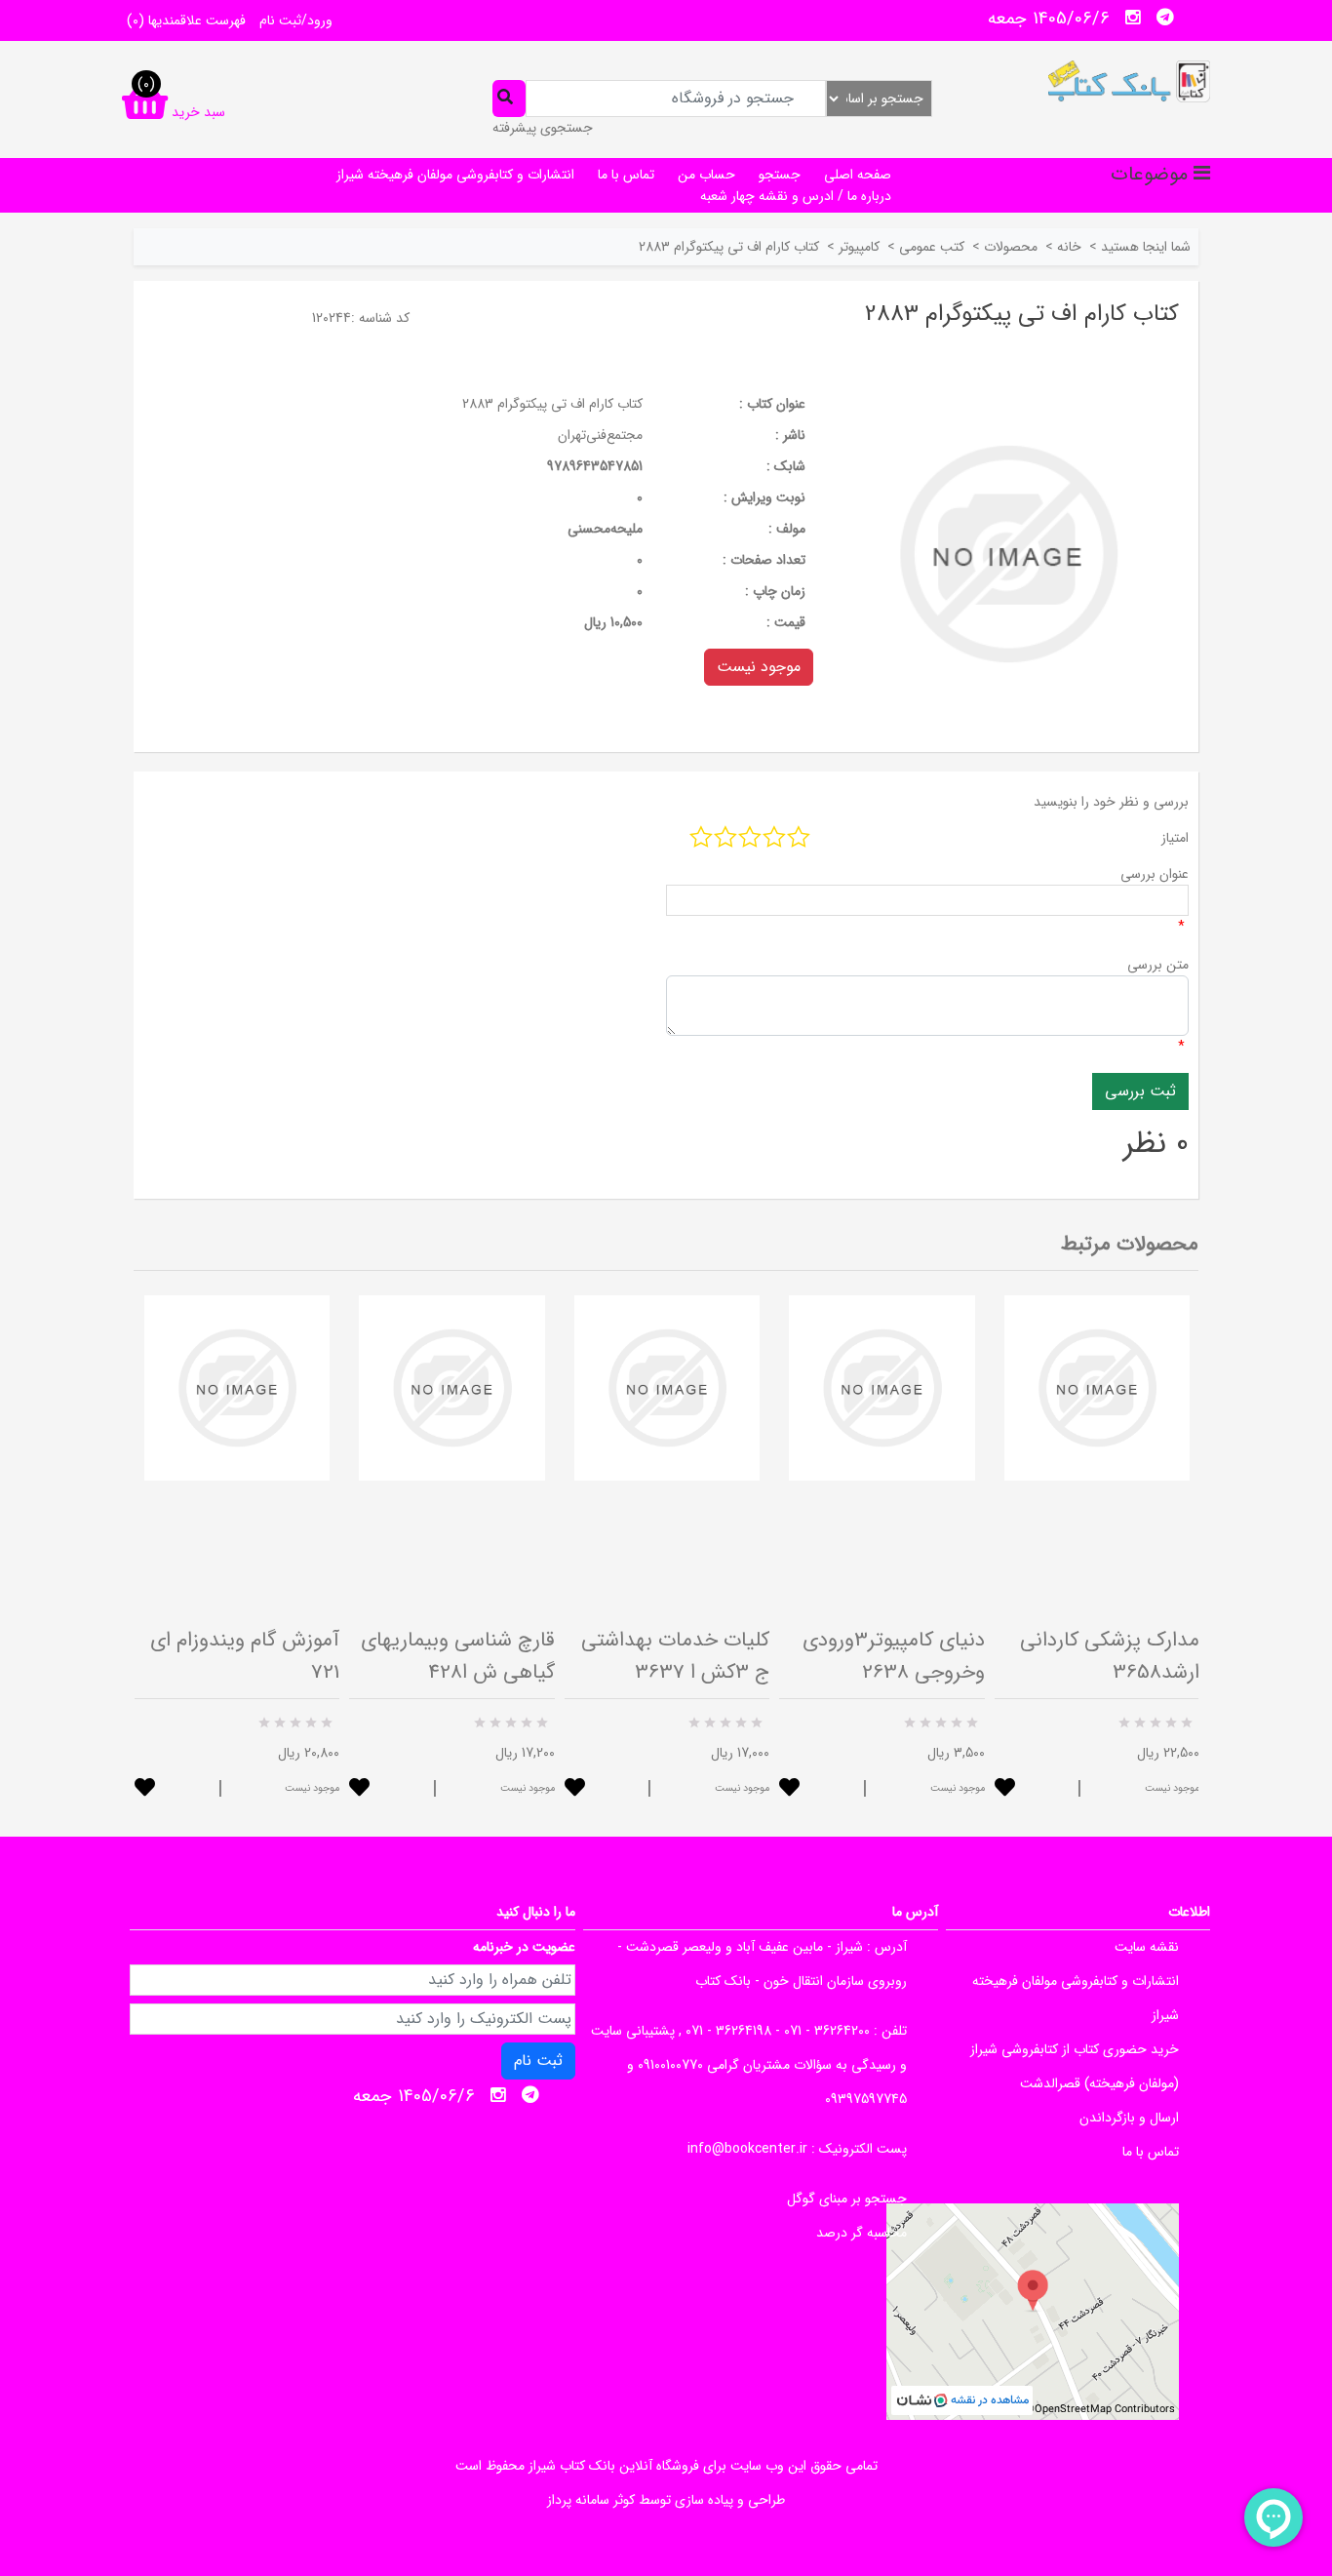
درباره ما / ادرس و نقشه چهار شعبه (796, 196)
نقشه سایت (1147, 1947)
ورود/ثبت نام (296, 20)
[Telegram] (1165, 18)
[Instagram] (1133, 18)
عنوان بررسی (1155, 874)
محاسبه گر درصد (862, 2233)
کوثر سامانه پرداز (591, 2500)
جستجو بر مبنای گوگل (847, 2199)
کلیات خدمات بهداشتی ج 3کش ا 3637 (675, 1656)
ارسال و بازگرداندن (1129, 2118)
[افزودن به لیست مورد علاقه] (145, 1789)
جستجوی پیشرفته (543, 128)
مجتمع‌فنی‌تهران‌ (600, 435)
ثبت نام (538, 2061)
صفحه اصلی (858, 175)
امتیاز (1175, 838)
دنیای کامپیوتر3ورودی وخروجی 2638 (894, 1656)
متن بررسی (1158, 965)
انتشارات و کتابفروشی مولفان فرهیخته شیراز (455, 175)
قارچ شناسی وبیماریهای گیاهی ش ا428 (458, 1656)
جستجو (780, 175)
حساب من (706, 175)
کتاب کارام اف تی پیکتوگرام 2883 (552, 404)
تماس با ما (626, 175)
